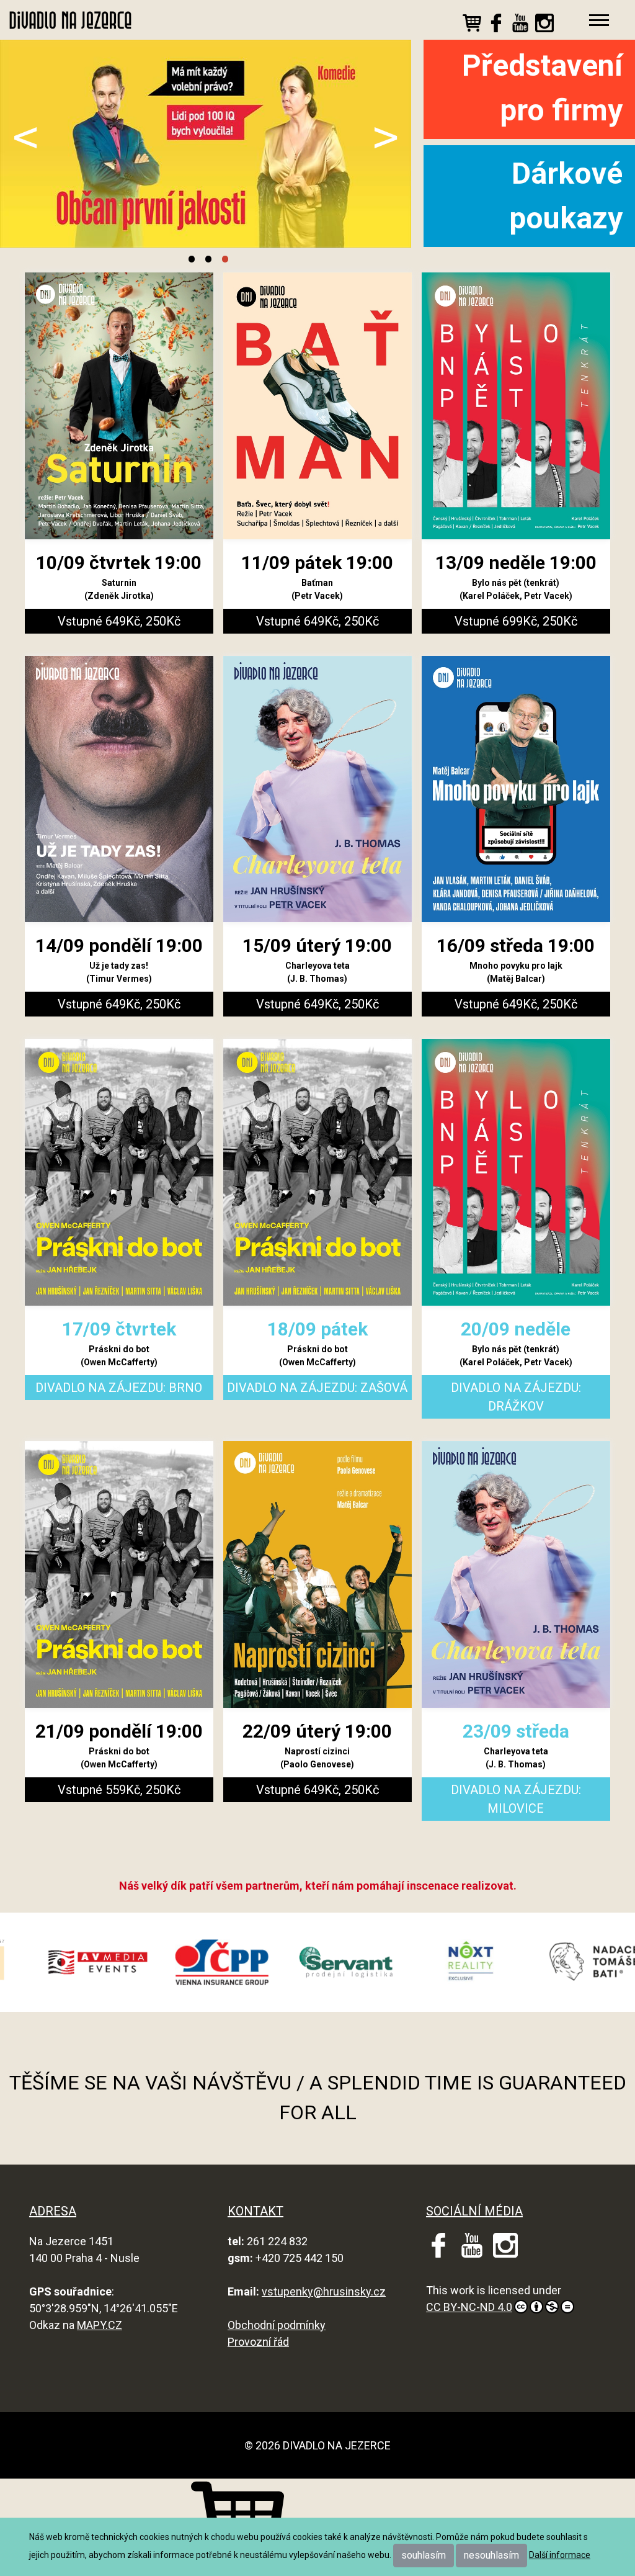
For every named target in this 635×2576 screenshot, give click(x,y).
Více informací (72, 562)
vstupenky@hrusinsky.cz (324, 2291)
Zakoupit (144, 562)
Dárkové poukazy (566, 196)
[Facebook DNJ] (496, 25)
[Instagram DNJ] (544, 25)
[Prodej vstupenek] (472, 25)
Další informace (560, 2555)
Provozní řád (258, 2342)
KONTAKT (255, 2211)
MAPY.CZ (100, 2325)
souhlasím (424, 2555)
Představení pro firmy (542, 88)
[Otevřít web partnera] (140, 1962)
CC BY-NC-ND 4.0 (469, 2307)
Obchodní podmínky (277, 2325)
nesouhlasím (491, 2555)
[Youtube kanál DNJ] (520, 25)
